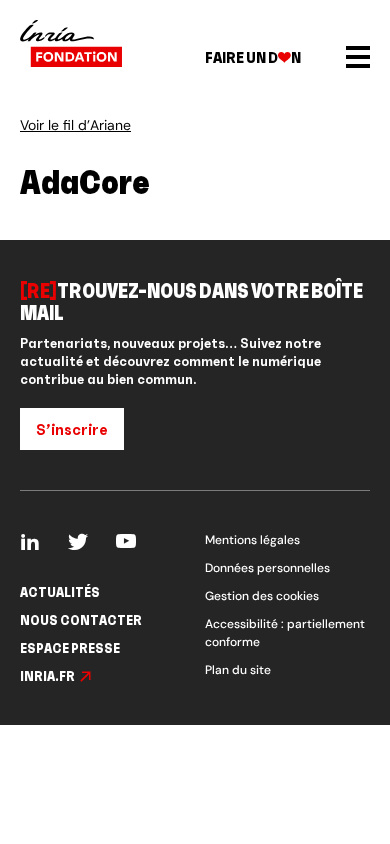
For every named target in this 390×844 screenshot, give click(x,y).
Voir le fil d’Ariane (75, 126)
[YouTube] (126, 543)
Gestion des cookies (262, 596)
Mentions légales (252, 540)
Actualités (60, 592)
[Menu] (358, 57)
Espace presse (70, 648)
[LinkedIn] (30, 543)
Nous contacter (81, 620)
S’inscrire (72, 429)
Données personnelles (267, 568)
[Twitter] (78, 543)
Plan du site (238, 670)
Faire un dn (253, 57)
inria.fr (47, 676)
